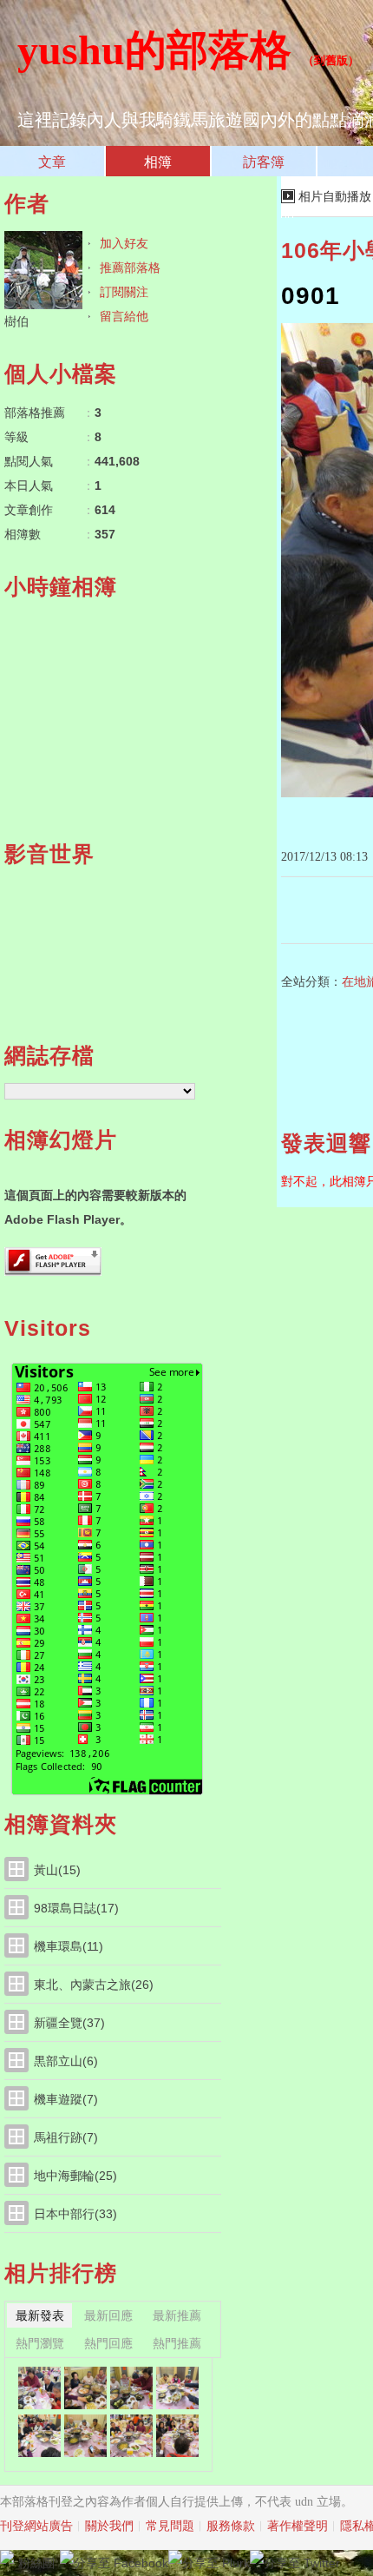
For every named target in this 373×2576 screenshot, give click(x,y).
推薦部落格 (130, 268)
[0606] (131, 2388)
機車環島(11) (69, 1946)
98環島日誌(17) (76, 1908)
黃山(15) (57, 1870)
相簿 (158, 162)
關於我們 (109, 2526)
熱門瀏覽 (40, 2343)
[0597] (131, 2436)
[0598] (85, 2436)
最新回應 (108, 2315)
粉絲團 (36, 2563)
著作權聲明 (298, 2526)
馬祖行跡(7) (66, 2137)
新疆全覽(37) (69, 2023)
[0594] (177, 2436)
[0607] (85, 2388)
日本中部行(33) (75, 2214)
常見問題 (170, 2526)
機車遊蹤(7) (66, 2099)
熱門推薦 (177, 2343)
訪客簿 (264, 162)
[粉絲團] (7, 2557)
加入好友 (124, 243)
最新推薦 (177, 2315)
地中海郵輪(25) (75, 2176)
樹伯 (16, 321)
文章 (52, 162)
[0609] (39, 2388)
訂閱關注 (124, 292)
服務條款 (231, 2526)
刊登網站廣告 (36, 2526)
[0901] (39, 2436)
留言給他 (124, 316)
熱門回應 (108, 2343)
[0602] (177, 2388)
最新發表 (40, 2315)
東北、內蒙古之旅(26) (94, 1985)
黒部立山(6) (66, 2061)
